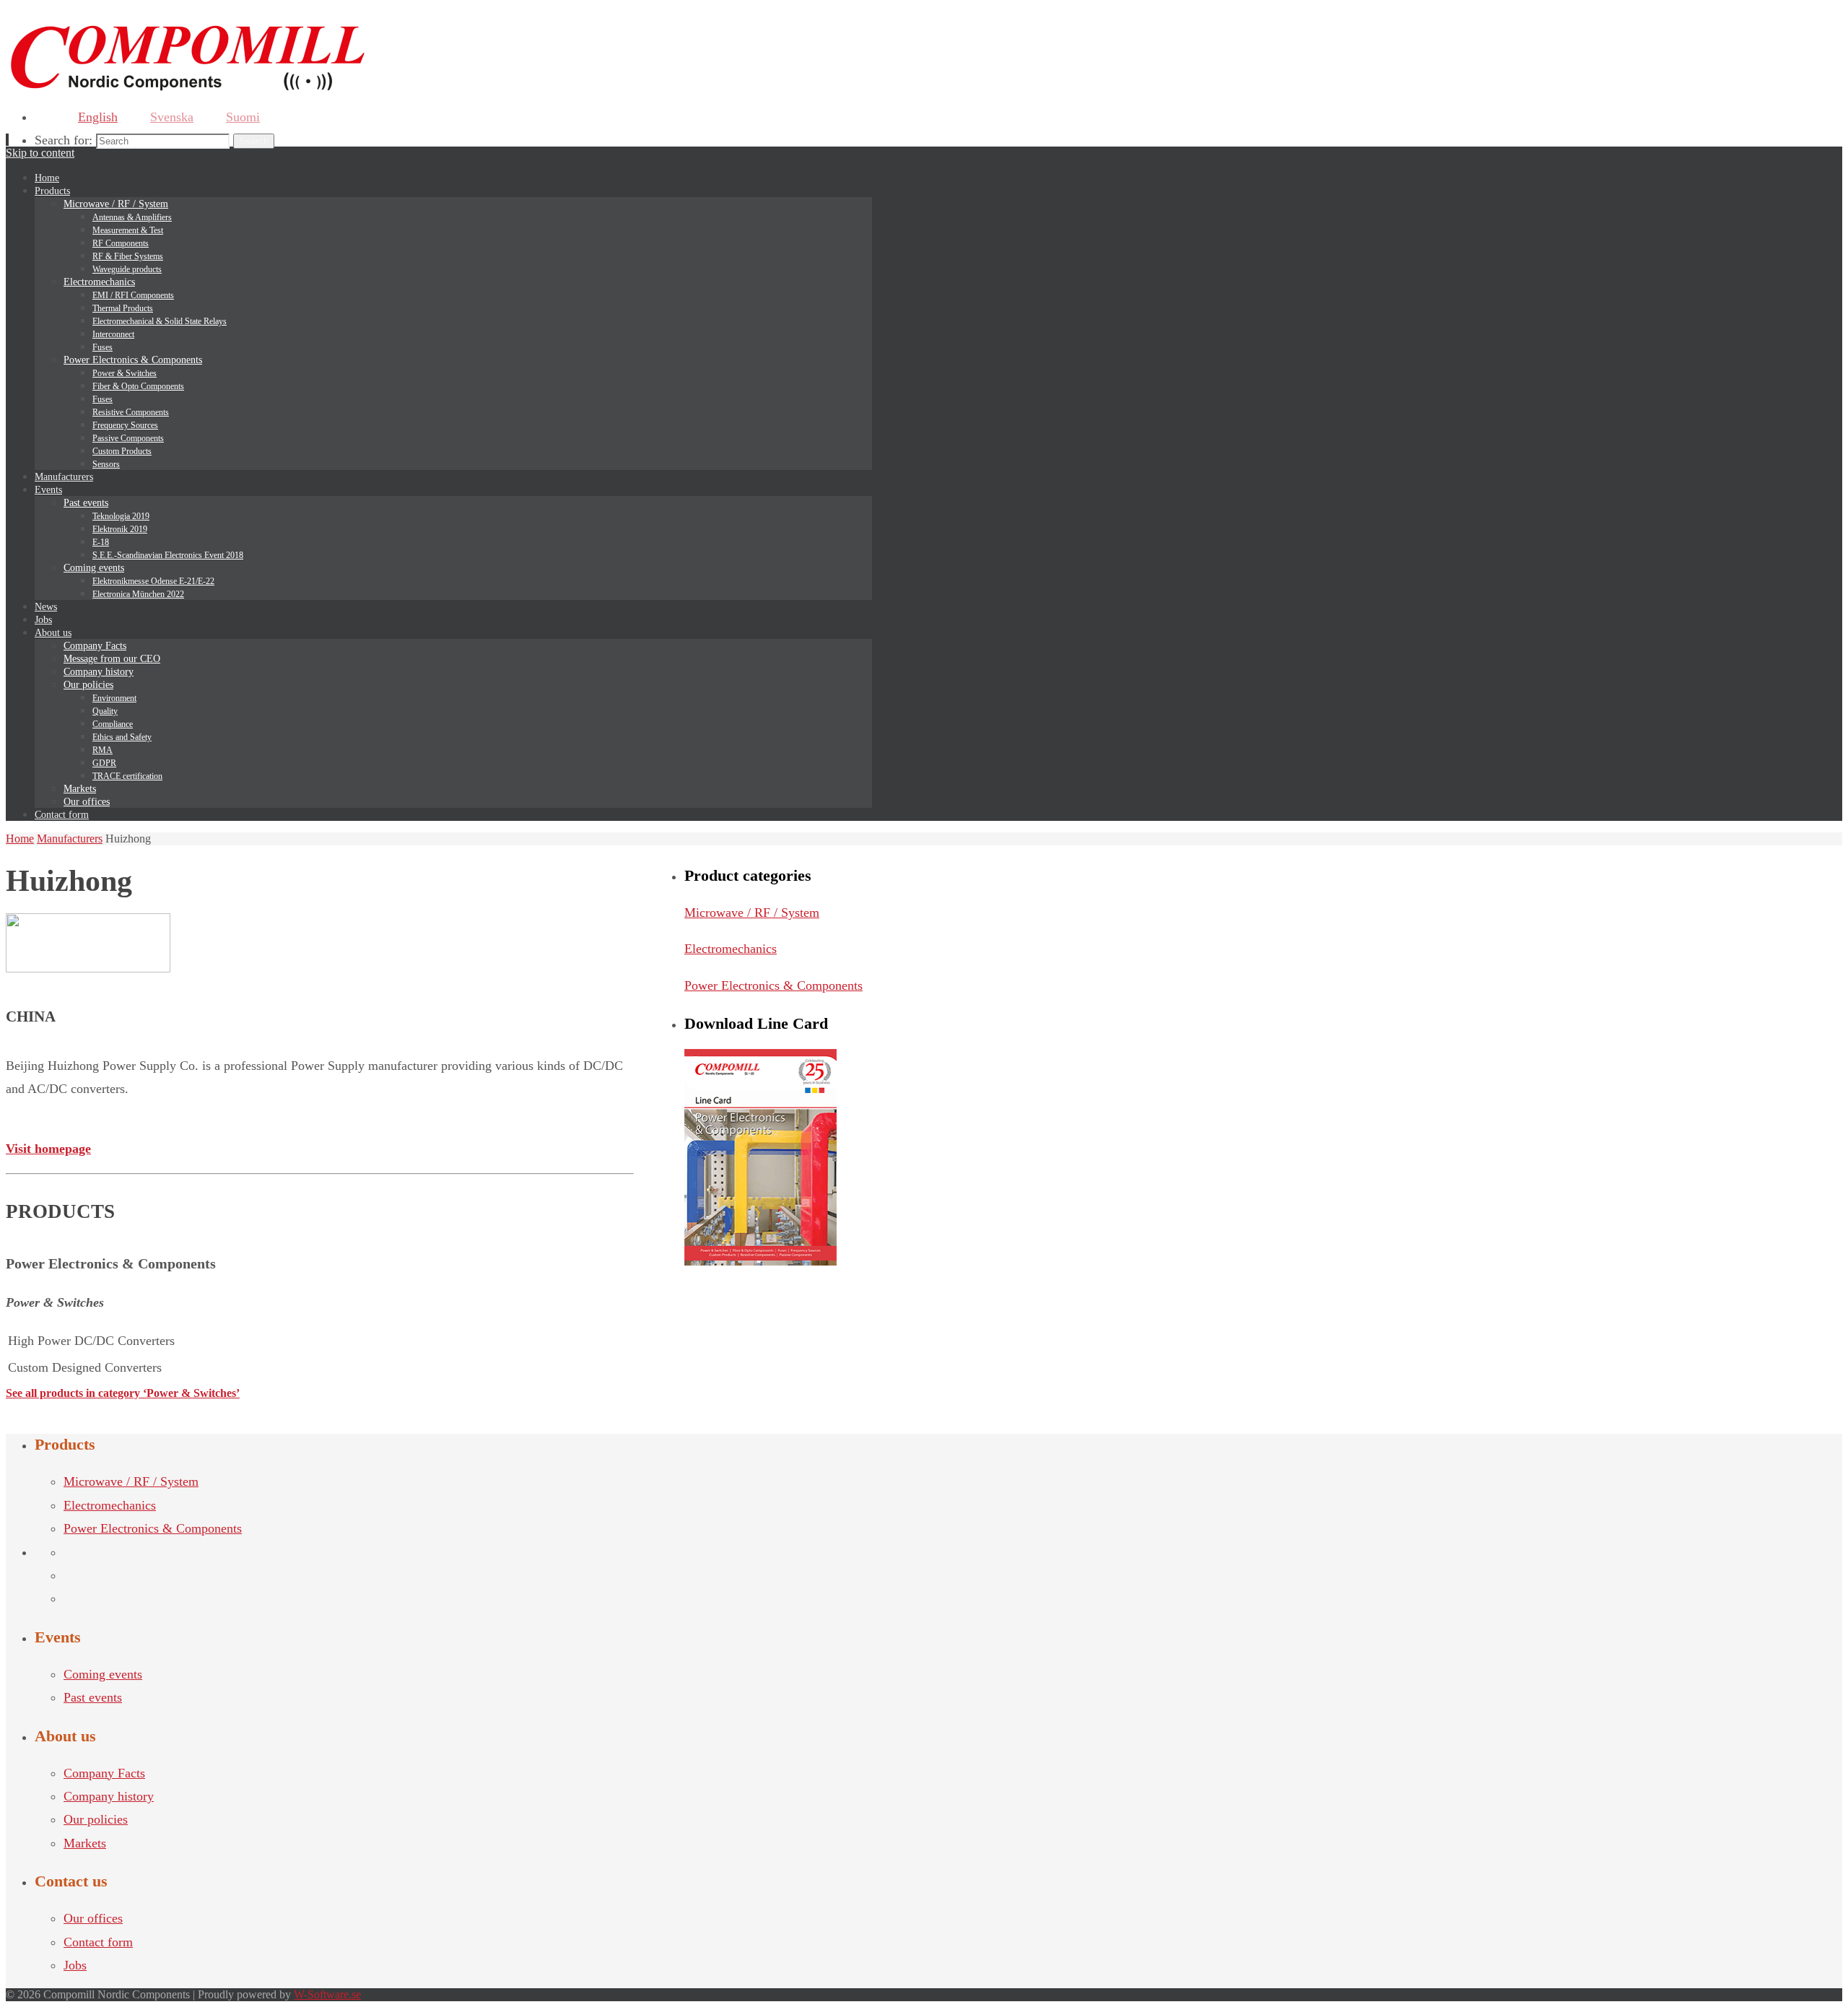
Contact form (98, 1942)
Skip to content (40, 153)
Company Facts (104, 1773)
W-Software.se (327, 1994)
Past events (93, 1697)
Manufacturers (70, 839)
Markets (85, 1843)
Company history (109, 1796)
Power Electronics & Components (773, 985)
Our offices (93, 1918)
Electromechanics (731, 949)
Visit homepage (48, 1149)
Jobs (75, 1965)
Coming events (103, 1674)
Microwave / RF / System (752, 913)
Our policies (96, 1819)
